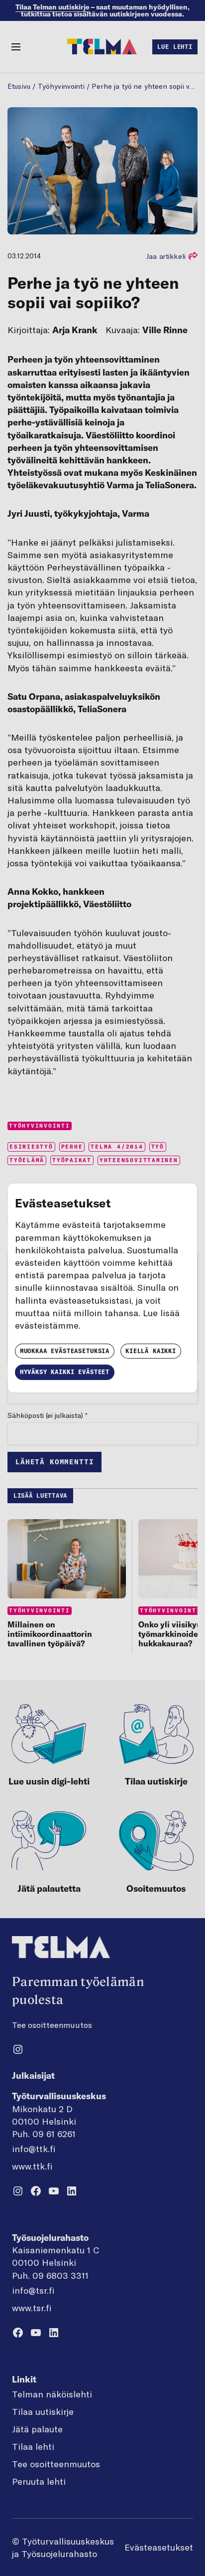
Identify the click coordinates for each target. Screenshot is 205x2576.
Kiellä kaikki (151, 1351)
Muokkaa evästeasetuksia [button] (65, 1351)
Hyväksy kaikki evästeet (65, 1372)
